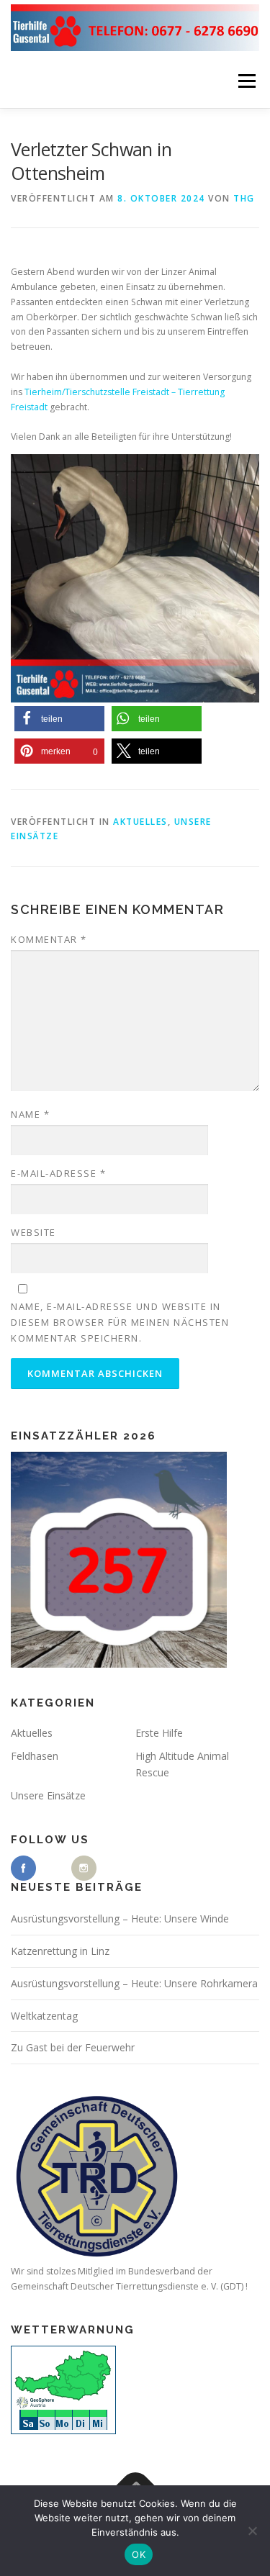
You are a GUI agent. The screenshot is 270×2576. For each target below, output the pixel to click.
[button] (59, 719)
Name (30, 1114)
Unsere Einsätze (48, 1795)
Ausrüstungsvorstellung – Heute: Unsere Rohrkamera (134, 1983)
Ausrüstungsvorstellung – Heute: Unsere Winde (120, 1919)
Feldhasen (35, 1756)
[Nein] (252, 2531)
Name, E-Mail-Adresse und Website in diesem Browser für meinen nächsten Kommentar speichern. (120, 1322)
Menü (246, 81)
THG (244, 198)
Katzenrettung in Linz (60, 1951)
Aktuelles (140, 822)
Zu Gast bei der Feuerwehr (73, 2047)
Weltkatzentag (44, 2016)
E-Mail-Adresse (58, 1173)
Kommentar (49, 939)
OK (139, 2554)
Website (33, 1232)
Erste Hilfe (159, 1733)
